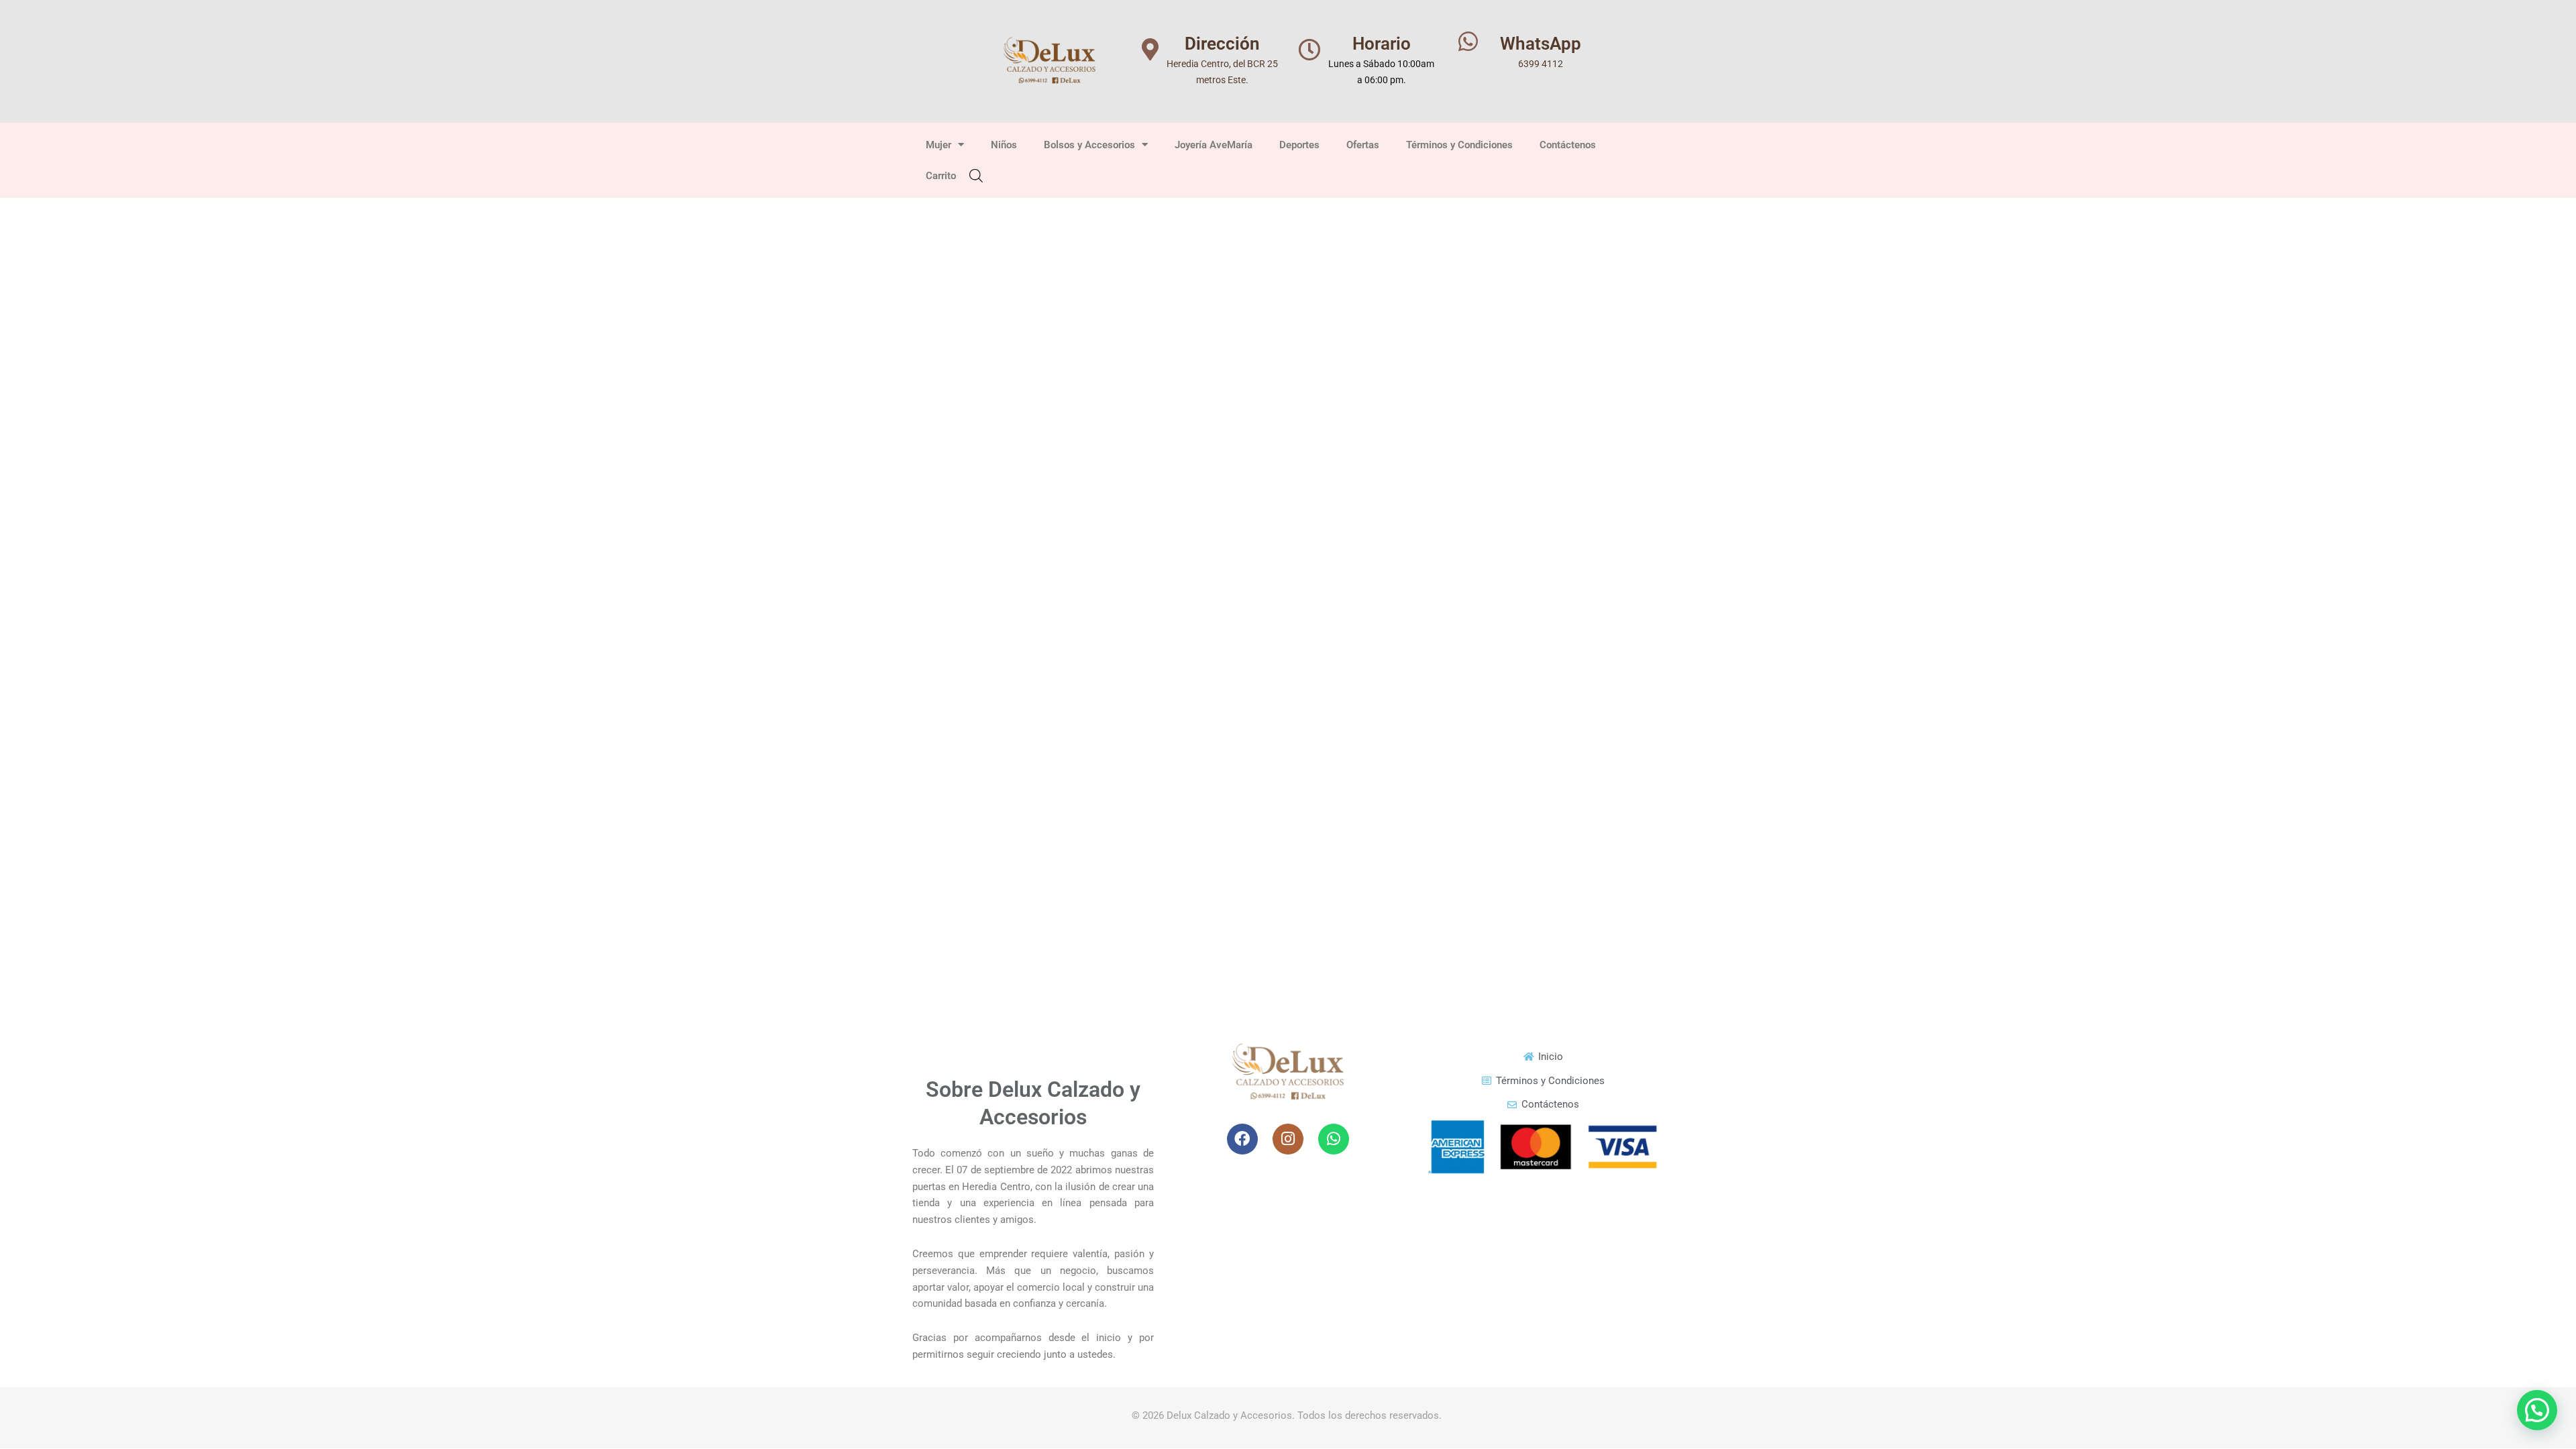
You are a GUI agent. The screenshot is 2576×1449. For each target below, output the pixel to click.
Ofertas (1363, 145)
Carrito (941, 176)
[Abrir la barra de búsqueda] (976, 175)
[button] (2537, 1410)
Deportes (1299, 145)
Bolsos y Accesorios (1089, 145)
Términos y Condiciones (1459, 145)
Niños (1004, 145)
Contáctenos (1568, 145)
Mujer (938, 145)
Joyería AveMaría (1214, 145)
